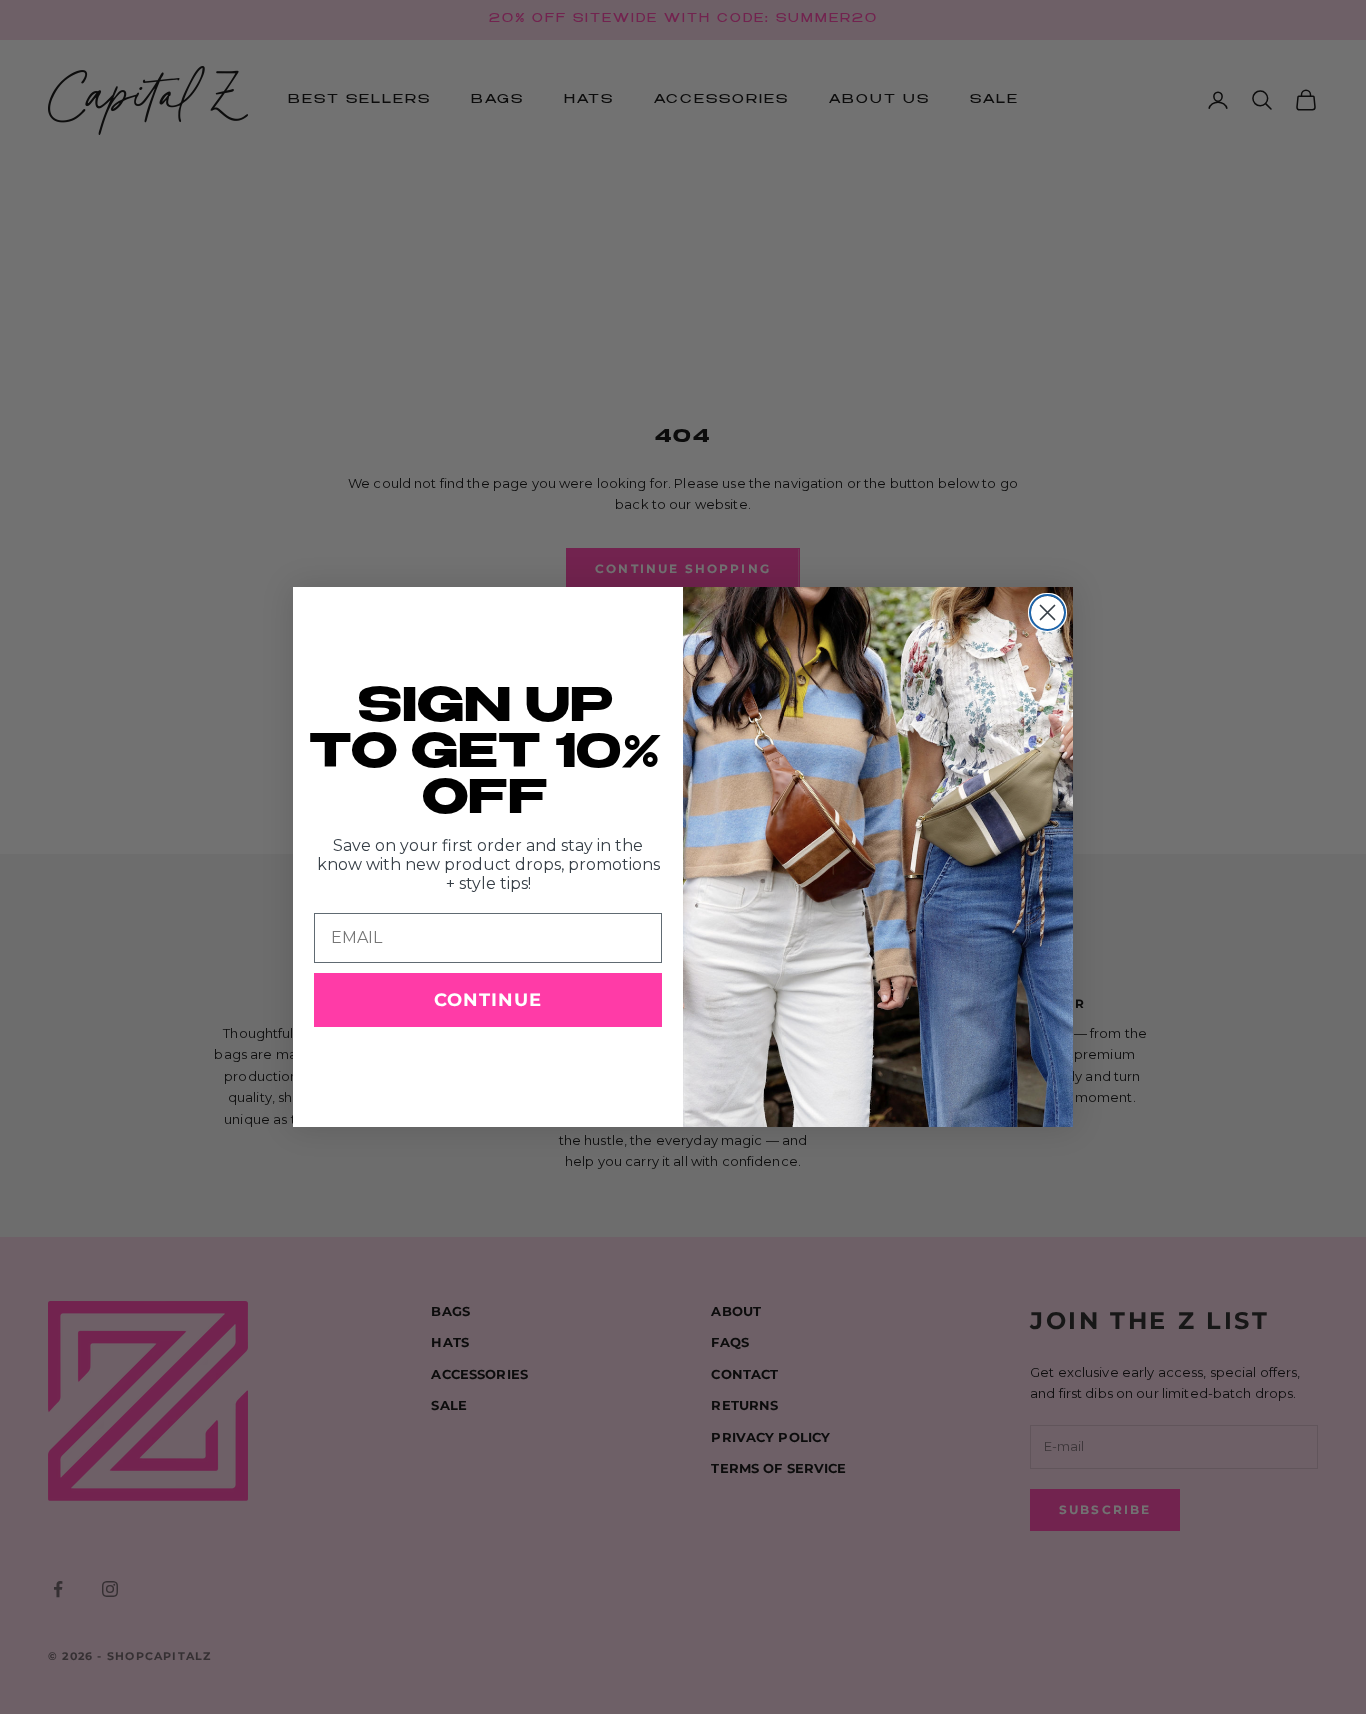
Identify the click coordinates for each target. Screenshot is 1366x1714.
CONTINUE (488, 1000)
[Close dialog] (1047, 612)
